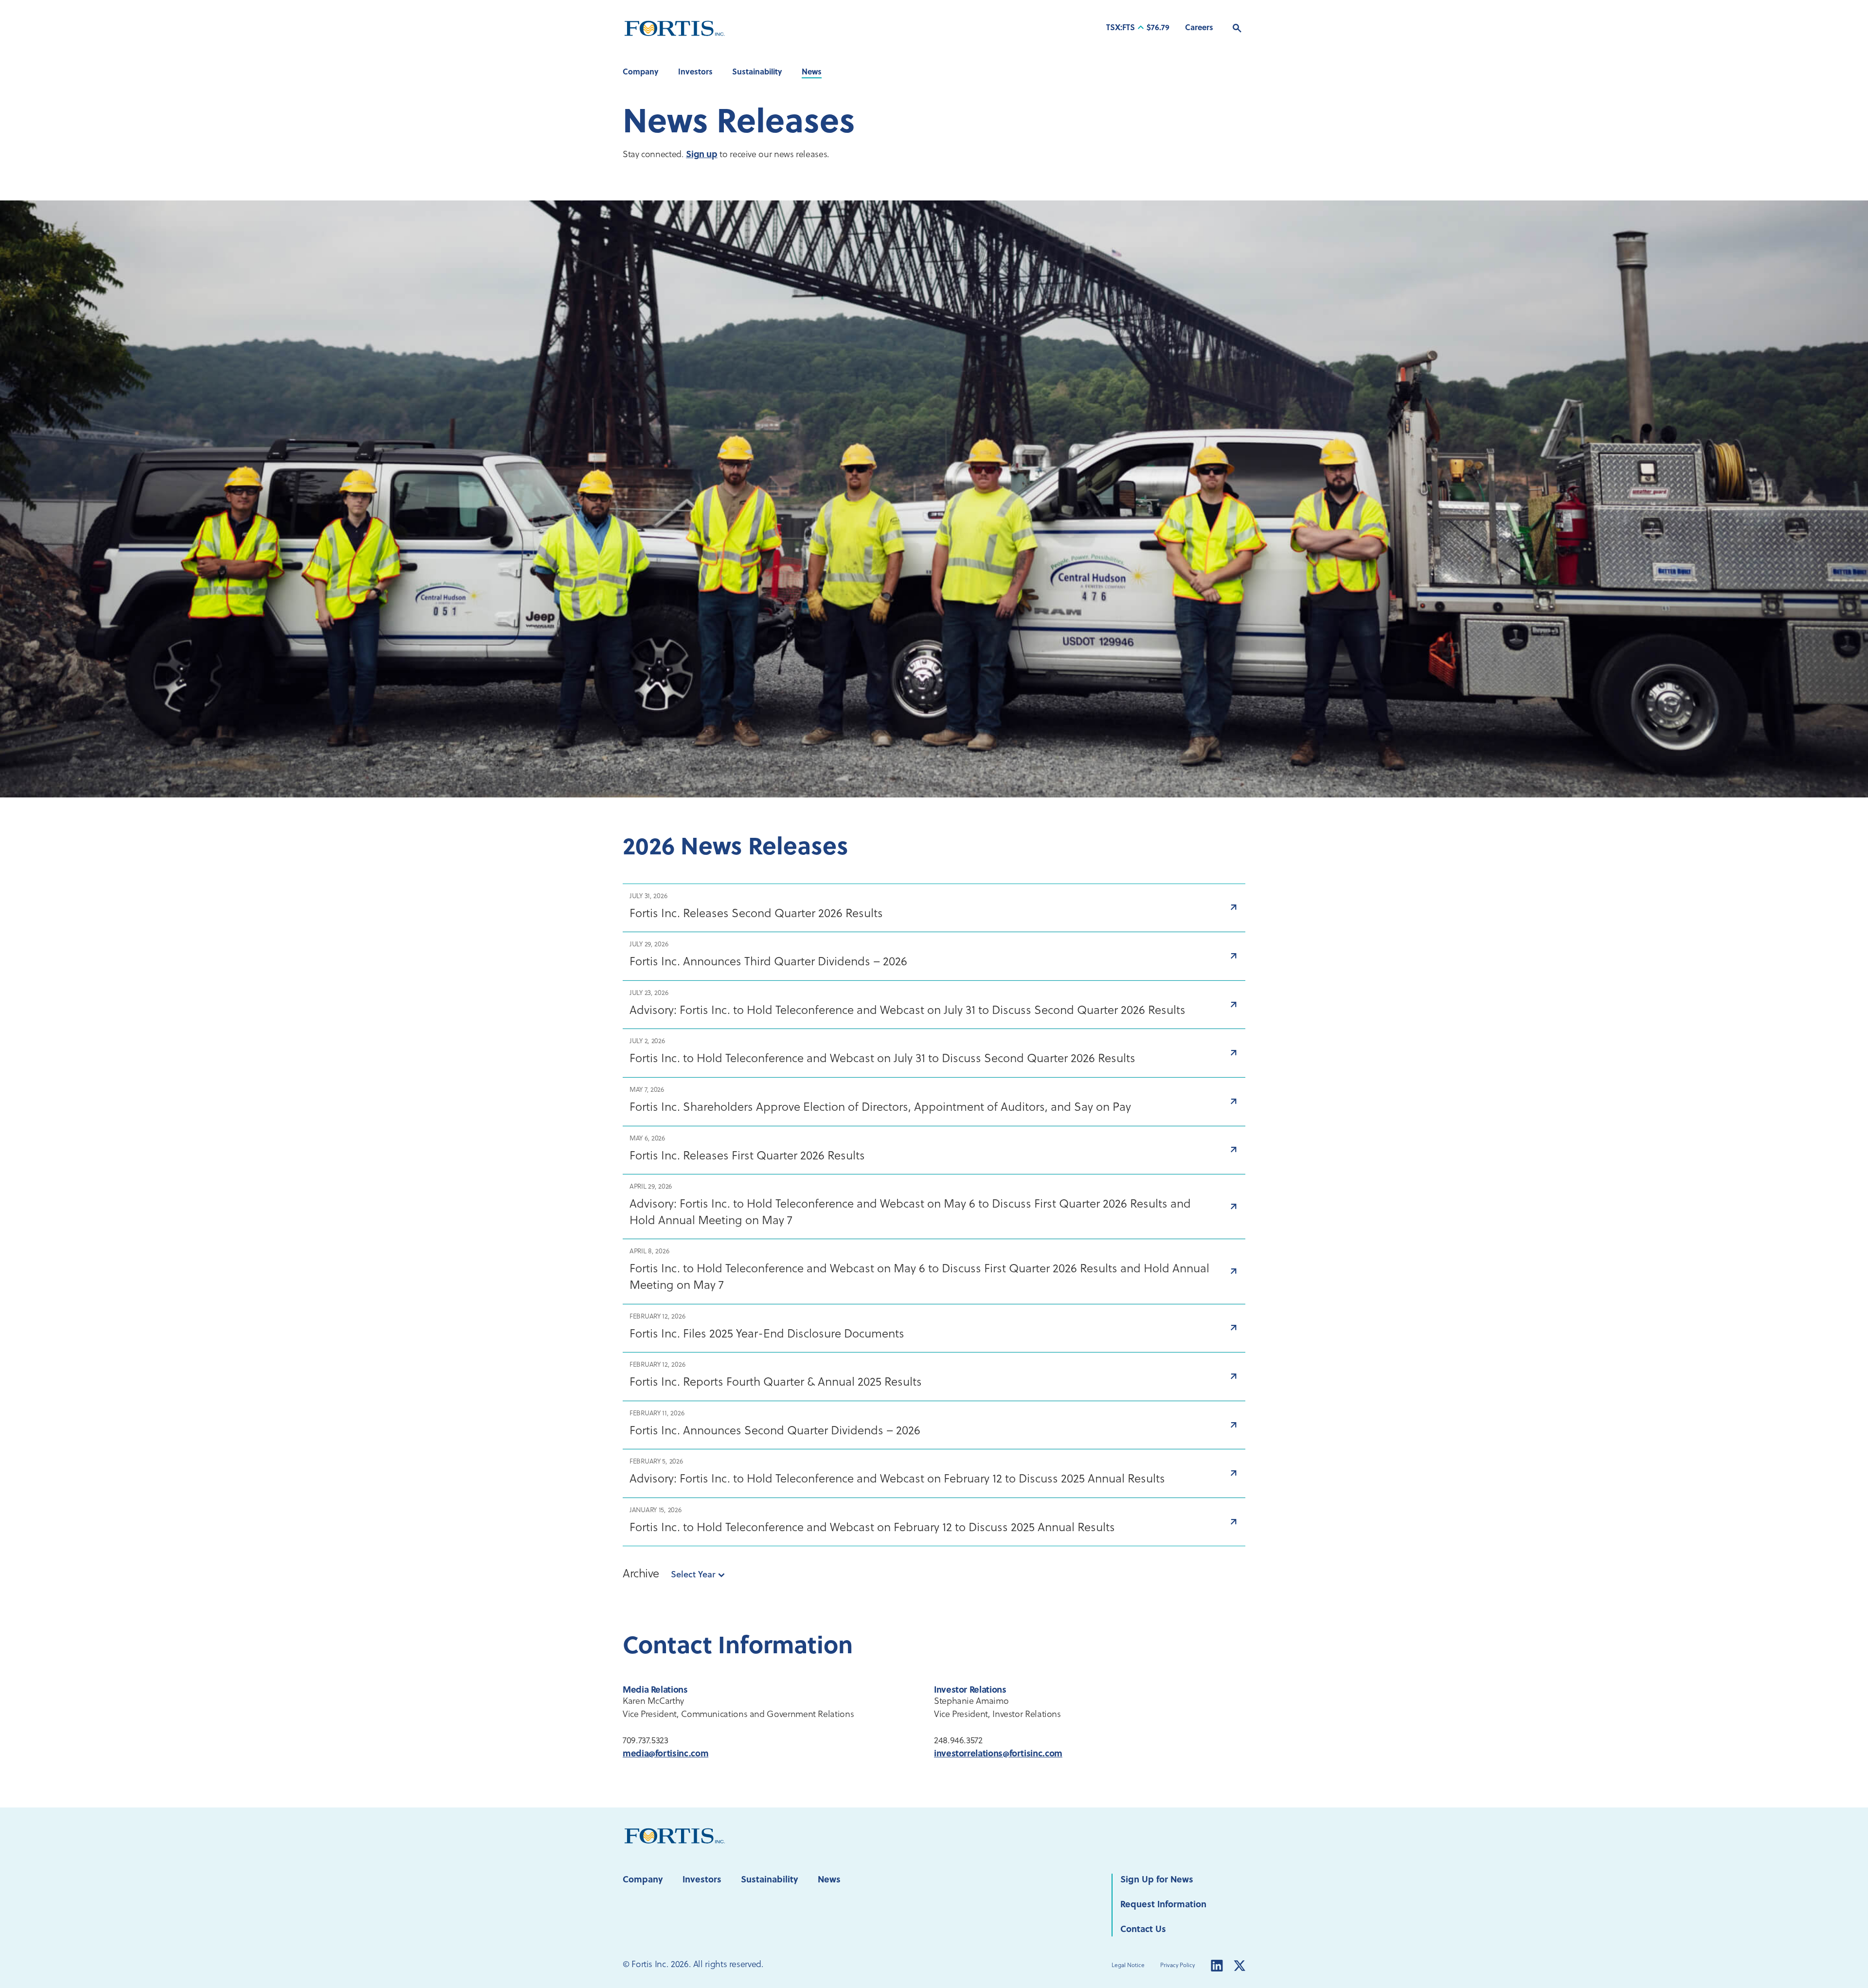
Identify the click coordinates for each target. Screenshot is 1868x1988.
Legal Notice (1128, 1966)
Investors (695, 72)
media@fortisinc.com (665, 1754)
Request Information (1163, 1905)
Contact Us (1143, 1930)
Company (641, 72)
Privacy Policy (1177, 1966)
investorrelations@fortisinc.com (998, 1754)
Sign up (701, 155)
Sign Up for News (1157, 1880)
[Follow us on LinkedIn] (1217, 1966)
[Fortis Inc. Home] (675, 1835)
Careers (1199, 28)
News (812, 72)
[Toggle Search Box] (1237, 28)
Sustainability (757, 72)
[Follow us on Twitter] (1239, 1966)
